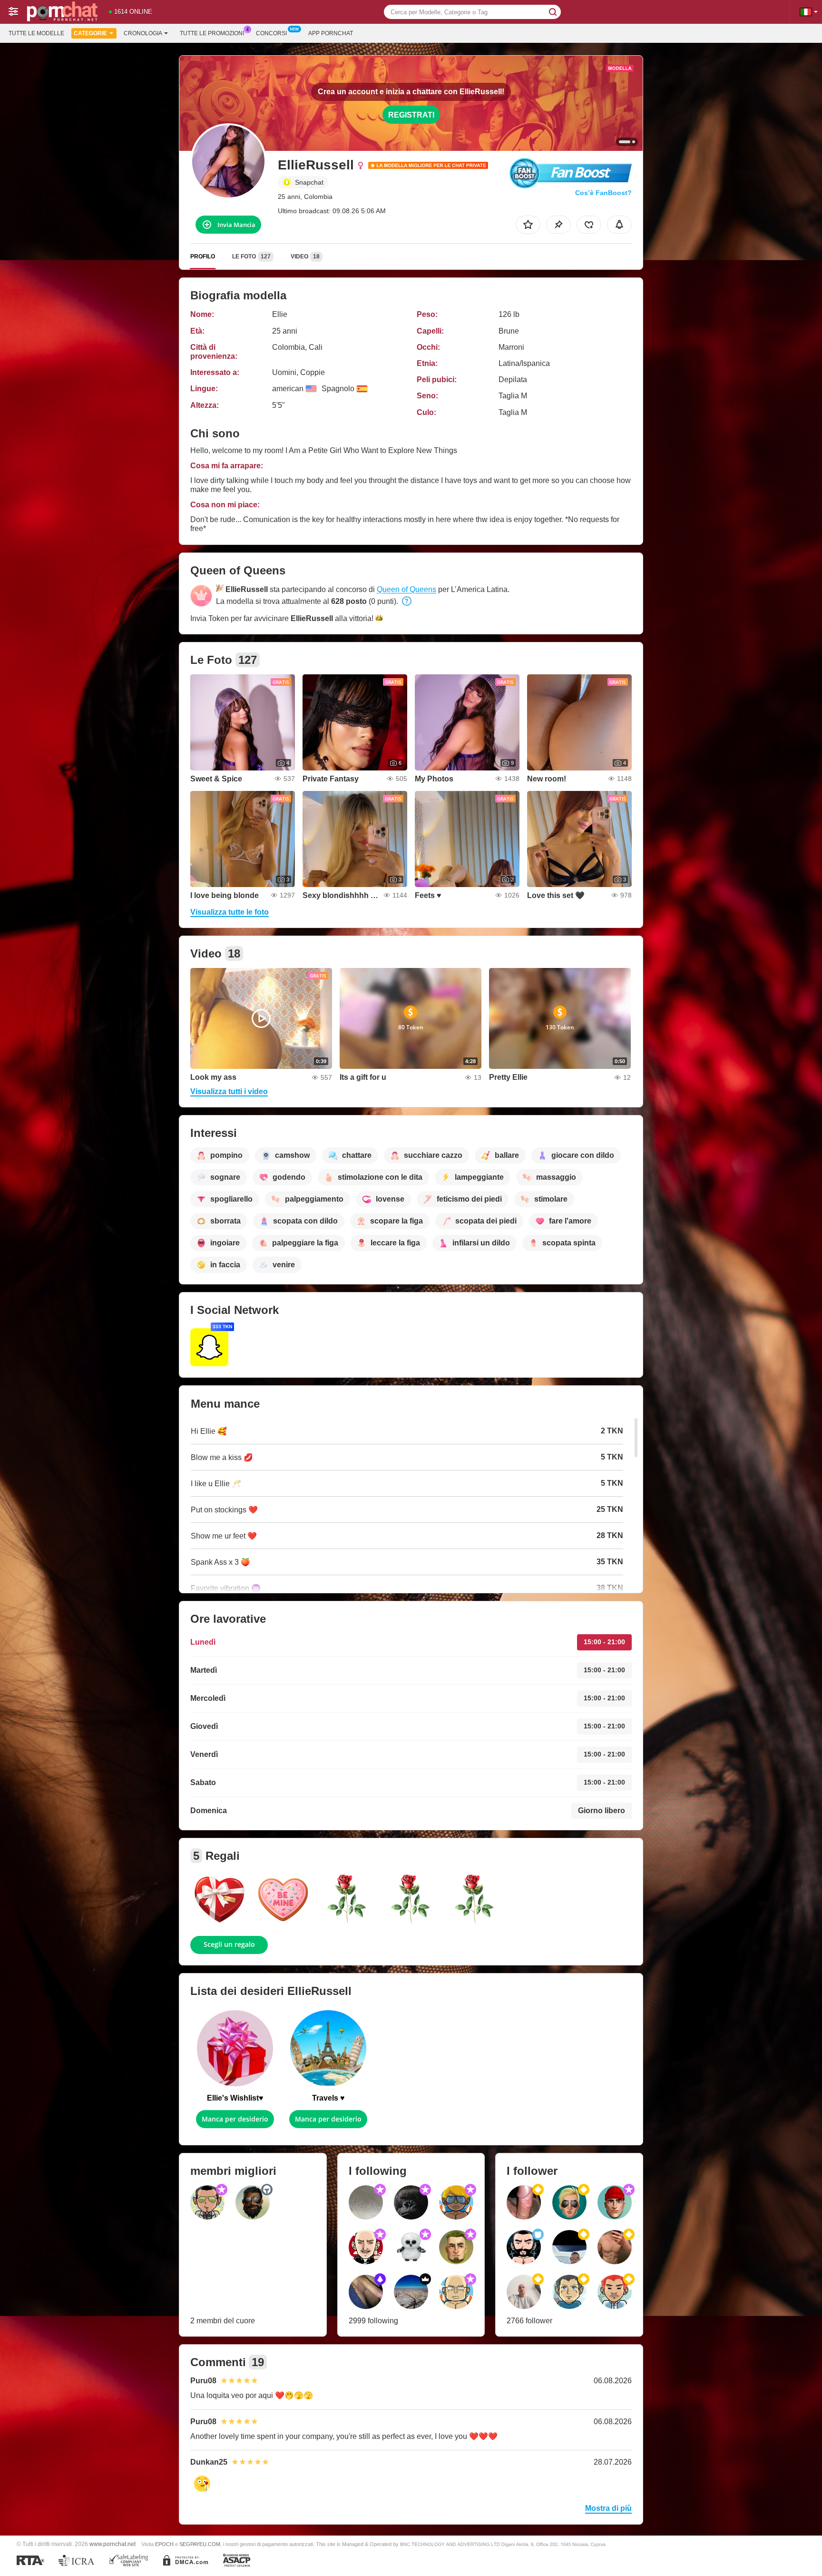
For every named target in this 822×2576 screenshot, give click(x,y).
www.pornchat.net (113, 2544)
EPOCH (164, 2544)
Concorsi (271, 33)
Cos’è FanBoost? (603, 193)
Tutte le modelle (36, 33)
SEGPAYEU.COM (200, 2544)
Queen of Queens (406, 589)
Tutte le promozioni (212, 33)
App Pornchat (331, 33)
